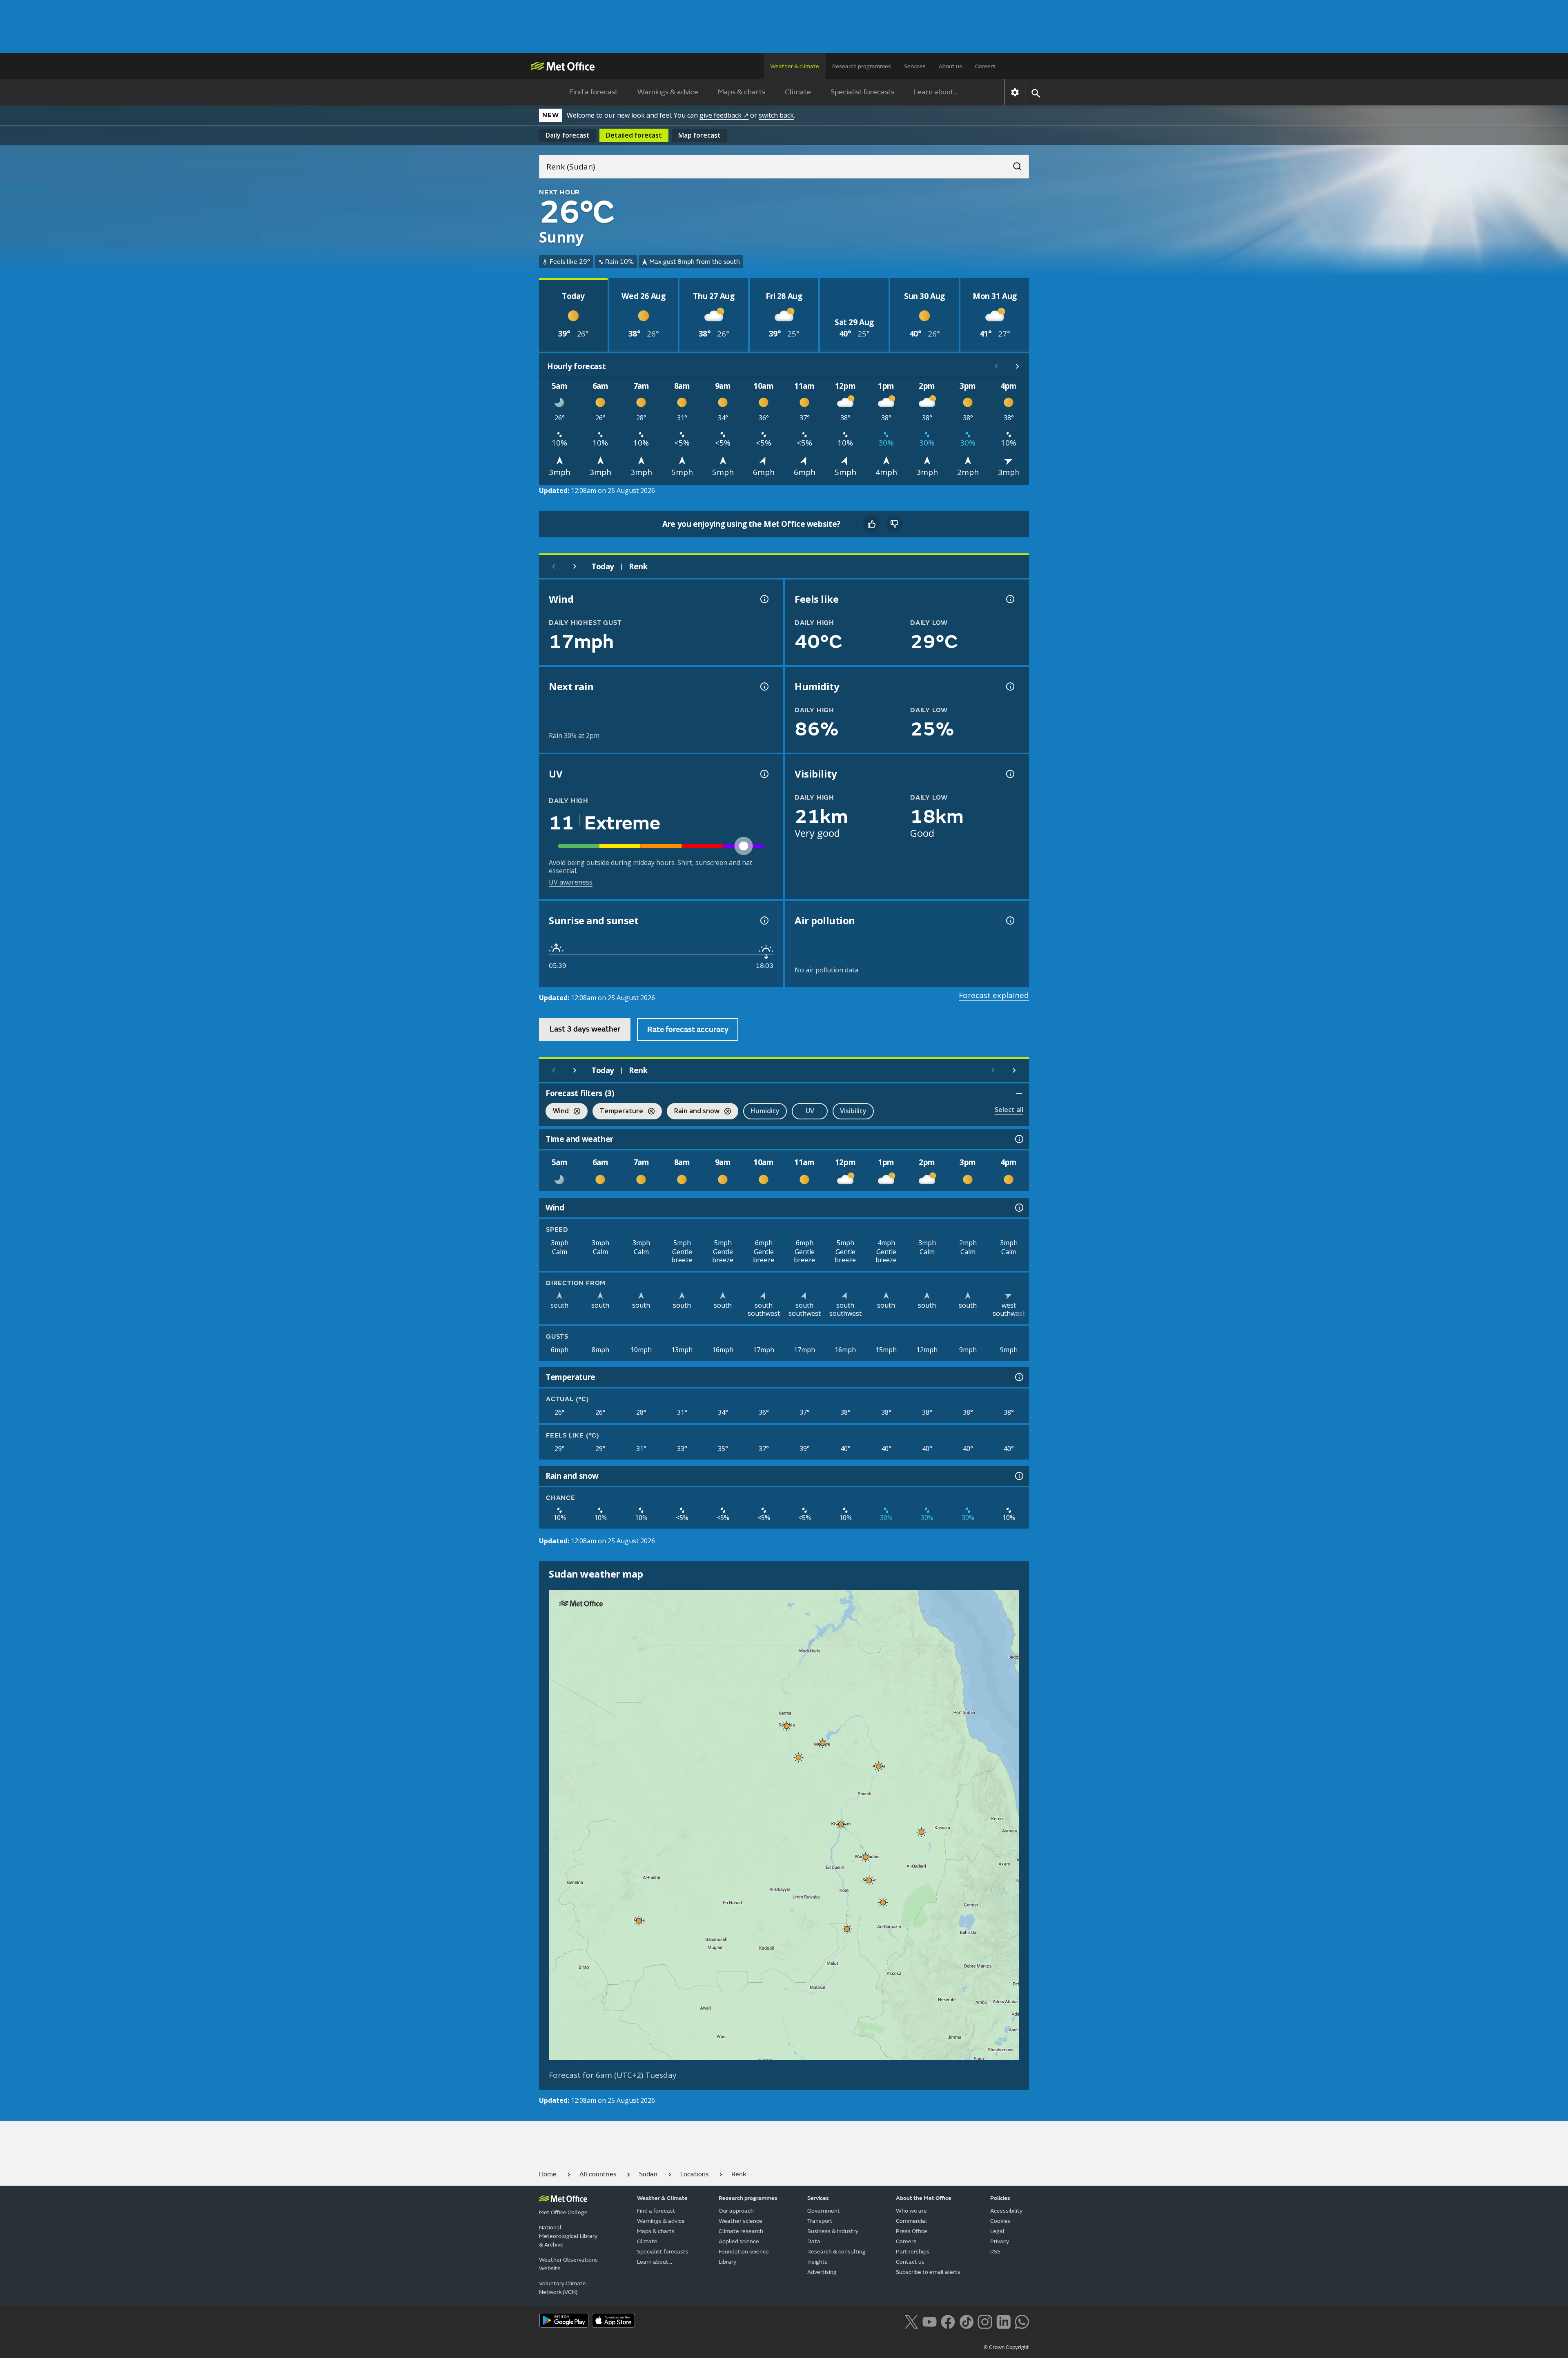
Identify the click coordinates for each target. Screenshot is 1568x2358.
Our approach (736, 2211)
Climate (798, 92)
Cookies (1000, 2221)
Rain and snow (693, 1112)
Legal (997, 2231)
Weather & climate (795, 66)
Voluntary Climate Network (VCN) (562, 2288)
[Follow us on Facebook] (948, 2321)
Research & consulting (836, 2252)
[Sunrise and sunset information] (764, 920)
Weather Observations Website (568, 2264)
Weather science (741, 2221)
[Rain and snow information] (1018, 1476)
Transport (820, 2221)
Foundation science (744, 2252)
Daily (568, 135)
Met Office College (563, 2212)
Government (824, 2211)
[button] (787, 1726)
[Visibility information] (1009, 774)
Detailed (634, 135)
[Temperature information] (1018, 1377)
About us (950, 66)
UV (810, 1111)
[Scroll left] (996, 366)
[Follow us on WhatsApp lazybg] (1022, 2321)
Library (727, 2262)
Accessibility (1006, 2211)
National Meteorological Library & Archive (568, 2236)
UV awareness (571, 882)
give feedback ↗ (724, 115)
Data (814, 2241)
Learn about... (936, 92)
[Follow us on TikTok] (966, 2321)
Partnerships (913, 2252)
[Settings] (1015, 92)
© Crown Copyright (1006, 2347)
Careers (985, 66)
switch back (776, 115)
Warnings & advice (668, 92)
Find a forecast (594, 92)
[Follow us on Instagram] (985, 2321)
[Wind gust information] (764, 599)
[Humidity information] (1009, 686)
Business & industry (833, 2231)
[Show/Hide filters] (1019, 1093)
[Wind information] (1018, 1208)
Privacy (1000, 2241)
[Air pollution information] (1009, 920)
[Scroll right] (1018, 366)
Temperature (618, 1112)
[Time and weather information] (1018, 1139)
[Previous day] (554, 566)
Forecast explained (994, 995)
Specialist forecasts (862, 92)
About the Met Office (924, 2198)
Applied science (739, 2241)
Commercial (911, 2221)
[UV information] (764, 774)
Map (699, 135)
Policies (1000, 2198)
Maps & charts (742, 92)
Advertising (822, 2272)
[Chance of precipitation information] (764, 686)
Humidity (765, 1111)
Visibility (853, 1111)
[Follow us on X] (911, 2321)
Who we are (911, 2211)
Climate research (741, 2231)
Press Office (912, 2231)
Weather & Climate (662, 2198)
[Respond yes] (871, 524)
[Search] (1013, 164)
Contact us (910, 2262)
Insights (817, 2262)
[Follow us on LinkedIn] (1003, 2321)
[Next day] (575, 566)
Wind (557, 1112)
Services (915, 66)
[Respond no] (894, 524)
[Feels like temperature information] (1009, 599)
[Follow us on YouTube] (930, 2321)
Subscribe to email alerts (928, 2272)
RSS (995, 2252)
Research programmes (862, 66)
